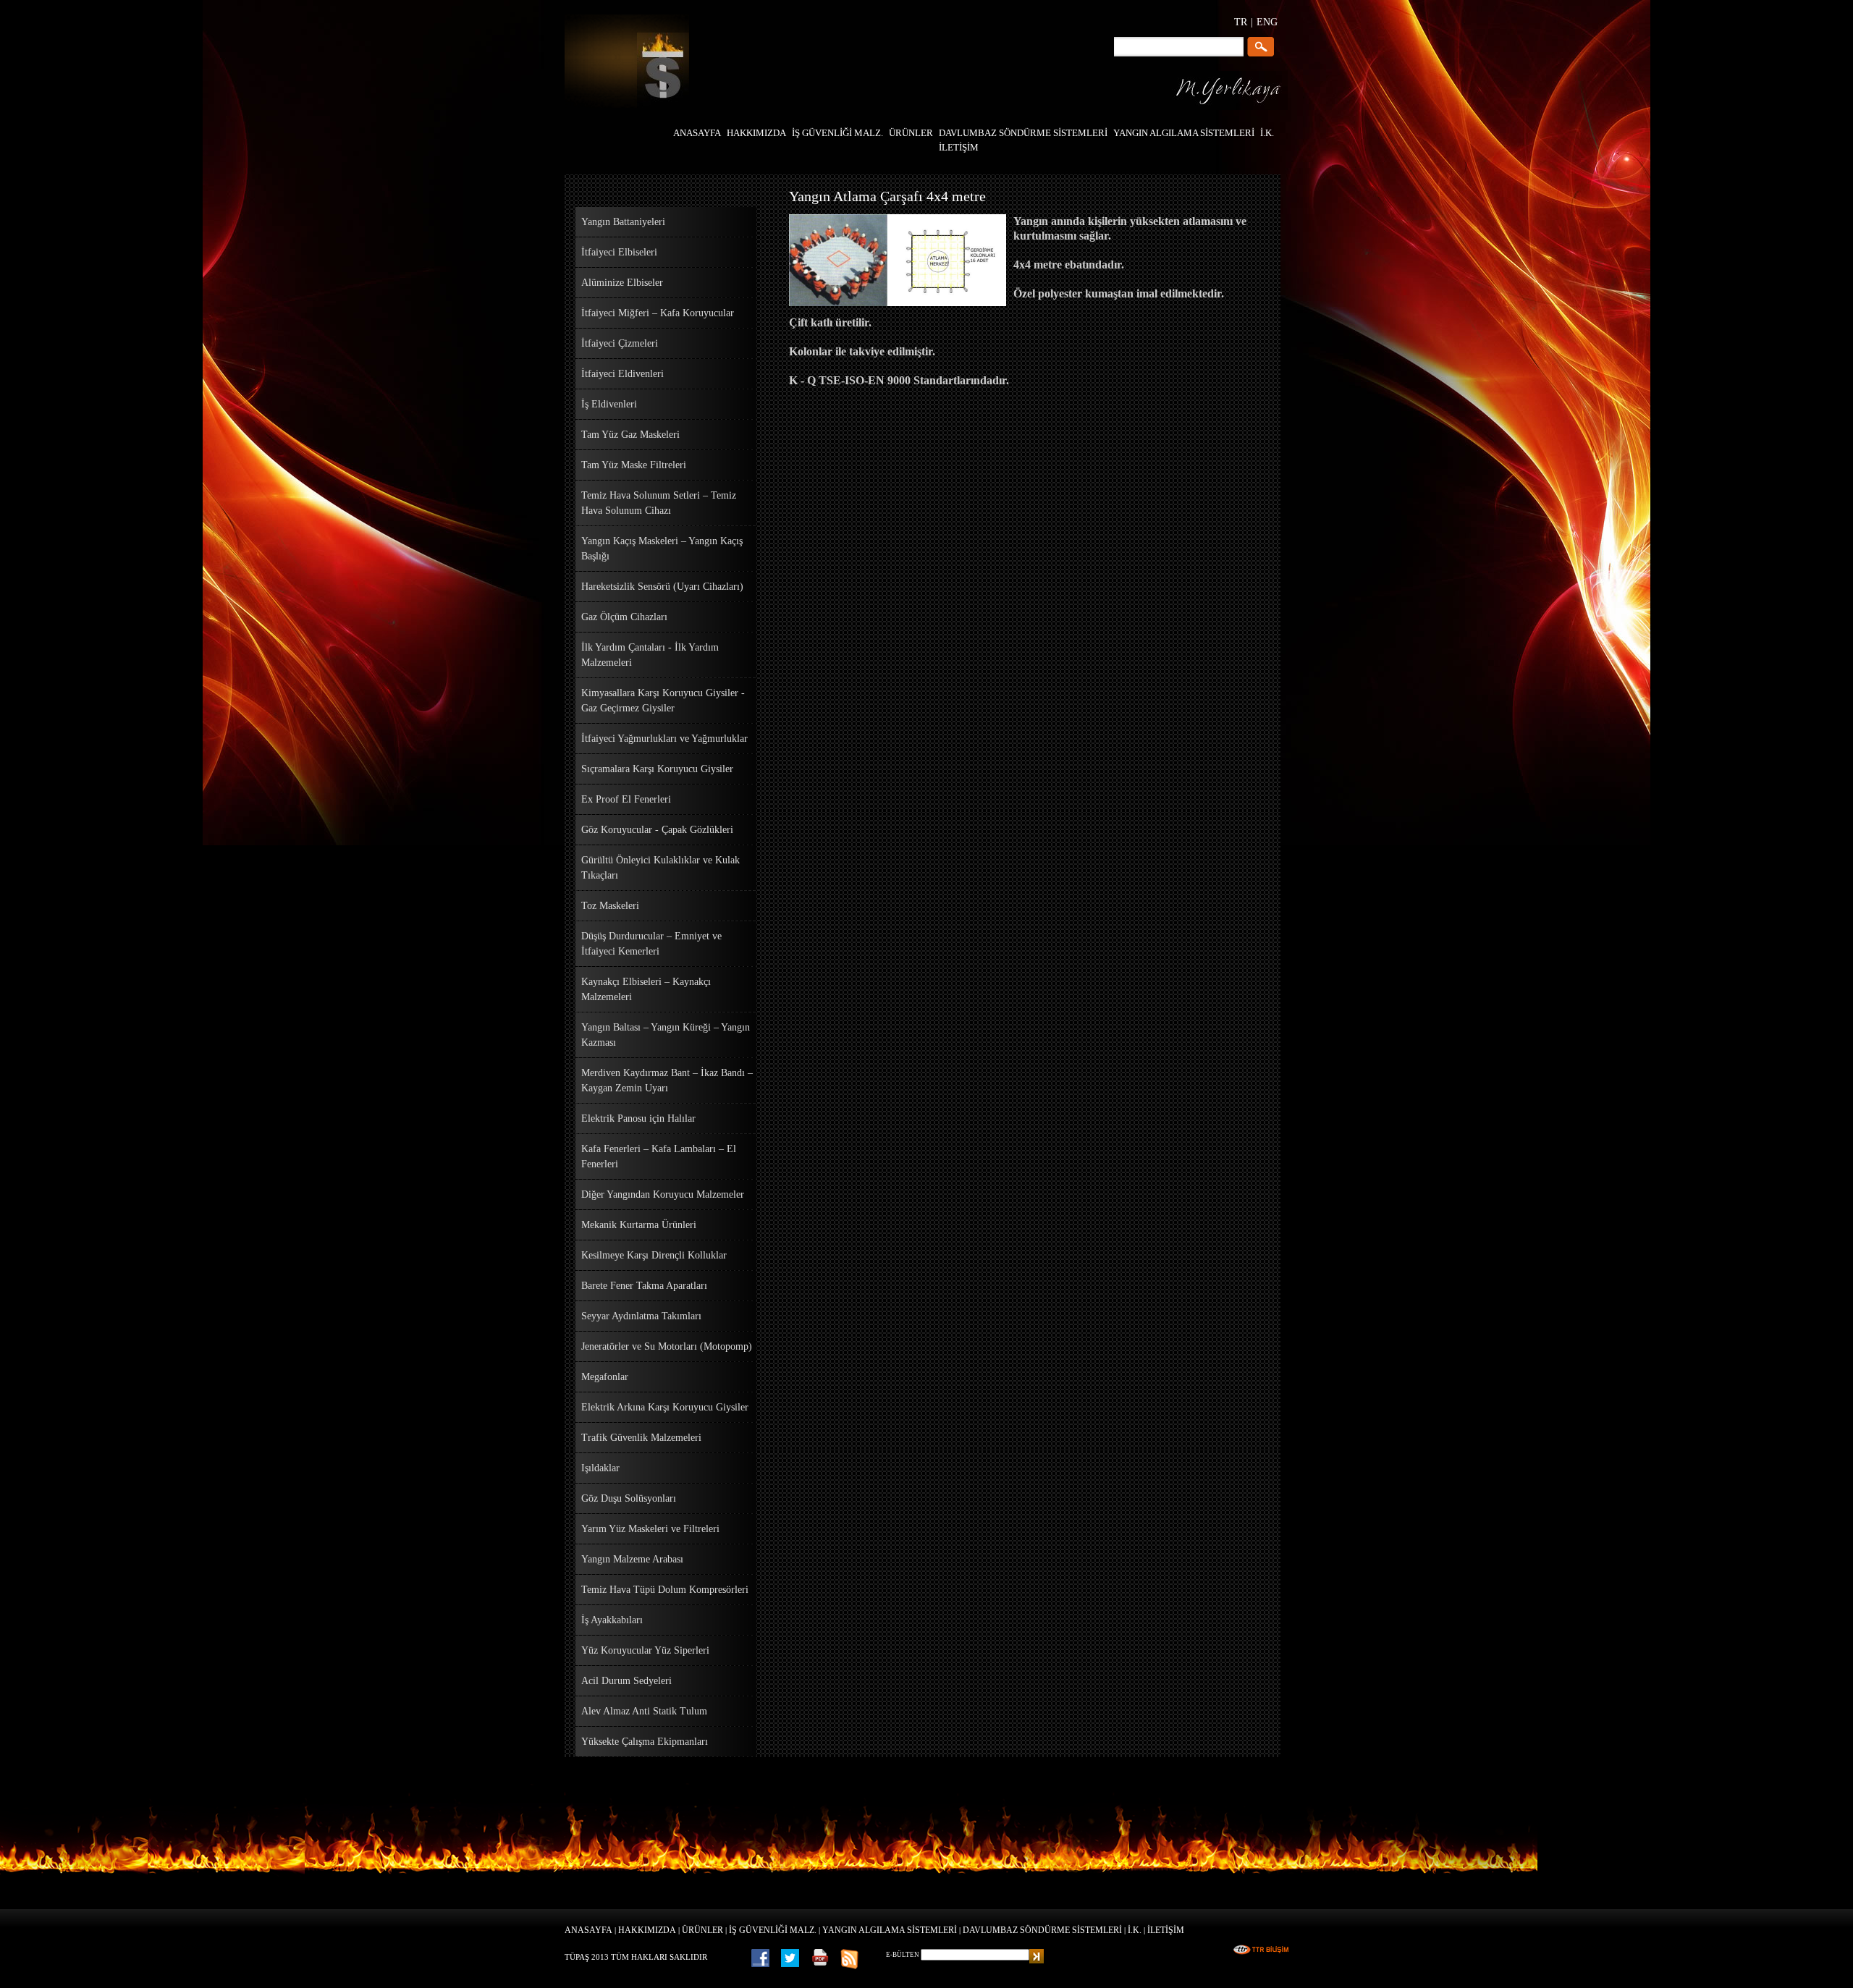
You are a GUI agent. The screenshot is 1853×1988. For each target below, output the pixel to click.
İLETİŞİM (1166, 1930)
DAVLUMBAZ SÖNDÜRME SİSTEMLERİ (1042, 1930)
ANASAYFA (588, 1930)
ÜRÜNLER (702, 1930)
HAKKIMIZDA (647, 1930)
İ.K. (1135, 1930)
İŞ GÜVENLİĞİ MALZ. (773, 1930)
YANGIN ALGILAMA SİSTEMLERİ (890, 1930)
